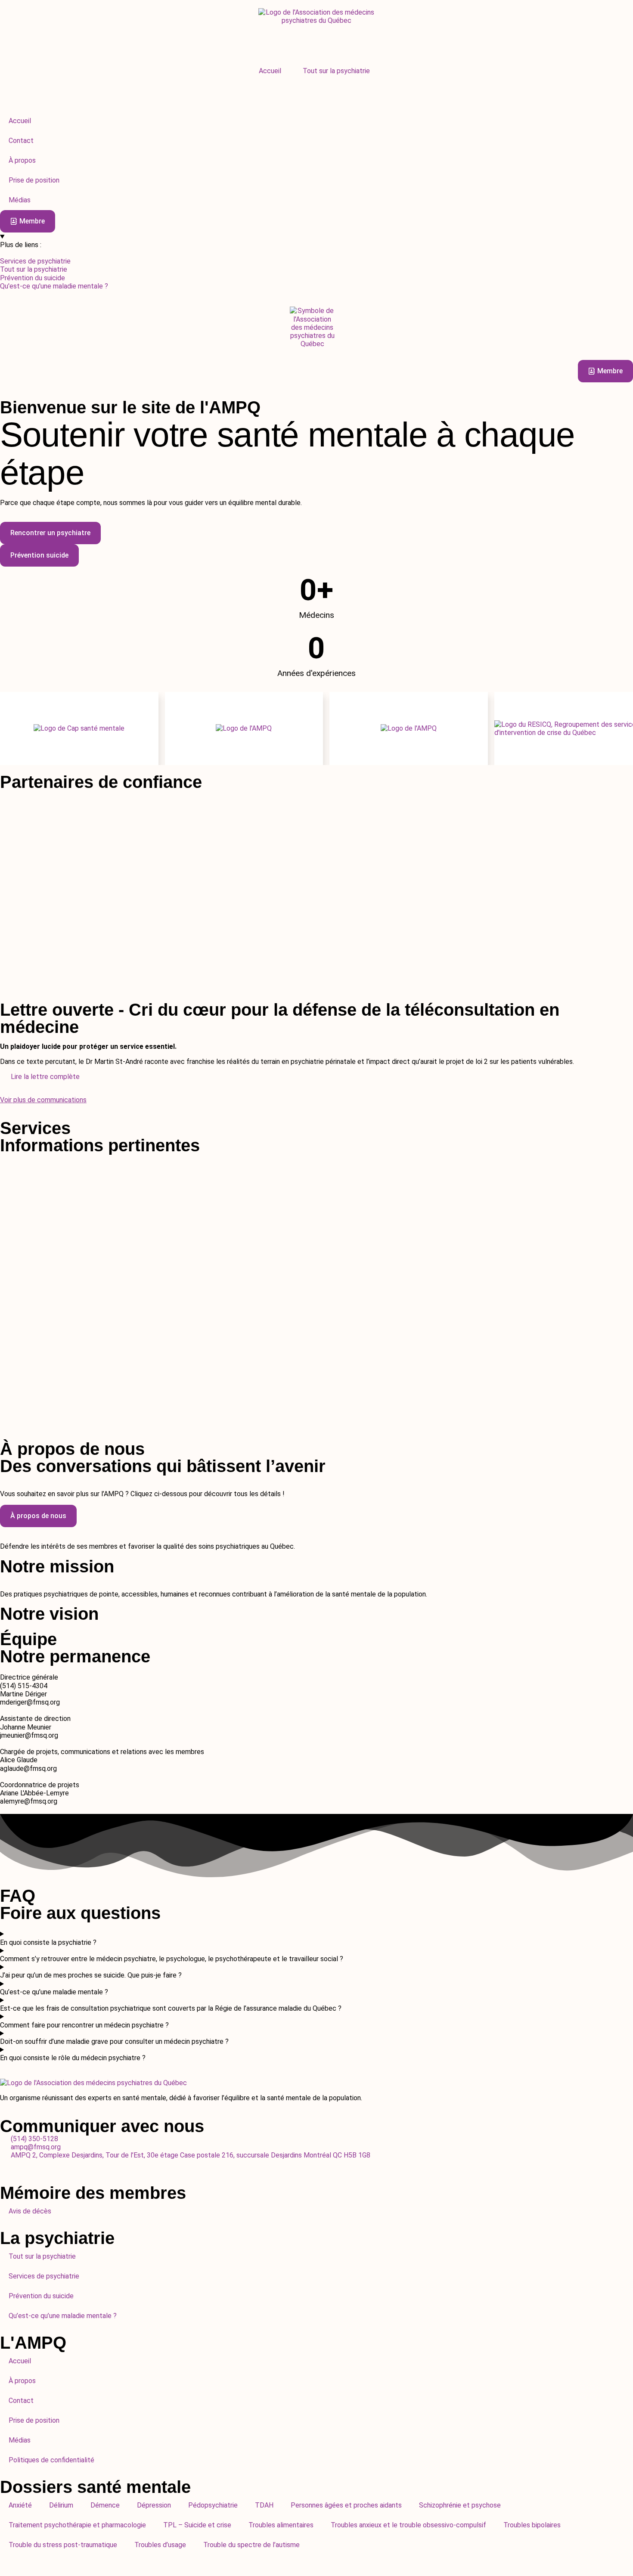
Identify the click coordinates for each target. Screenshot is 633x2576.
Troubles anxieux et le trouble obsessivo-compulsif (408, 2525)
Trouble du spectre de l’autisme (251, 2545)
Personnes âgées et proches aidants (346, 2505)
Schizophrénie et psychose (460, 2505)
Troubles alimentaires (281, 2525)
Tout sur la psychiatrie (336, 71)
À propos (22, 2381)
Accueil (270, 71)
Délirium (61, 2505)
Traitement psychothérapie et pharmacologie (77, 2525)
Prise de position (34, 2420)
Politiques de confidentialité (51, 2460)
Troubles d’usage (160, 2545)
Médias (20, 2440)
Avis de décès (30, 2211)
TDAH (264, 2505)
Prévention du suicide (41, 2296)
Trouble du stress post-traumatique (63, 2545)
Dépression (154, 2505)
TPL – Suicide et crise (197, 2525)
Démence (105, 2505)
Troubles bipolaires (532, 2525)
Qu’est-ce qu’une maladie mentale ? (63, 2316)
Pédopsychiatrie (213, 2505)
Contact (21, 2401)
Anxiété (20, 2505)
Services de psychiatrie (44, 2276)
